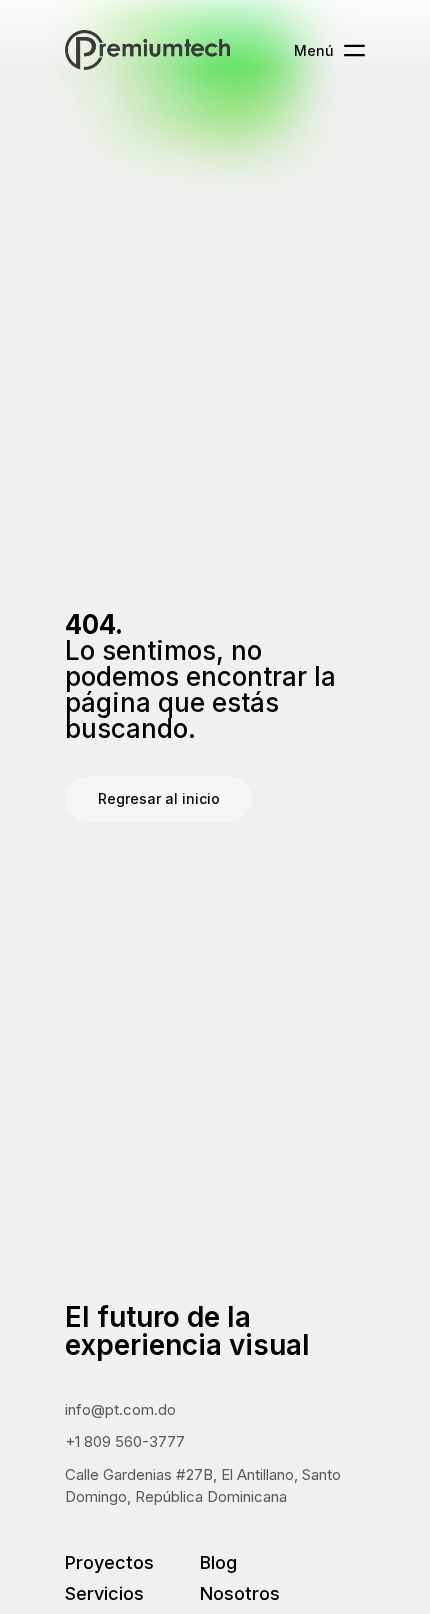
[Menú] (354, 50)
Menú (314, 50)
